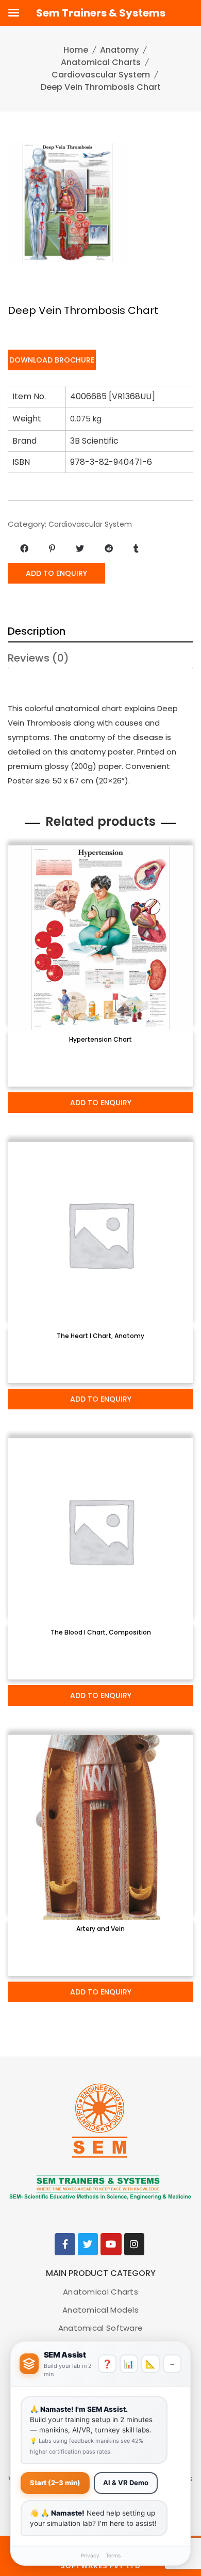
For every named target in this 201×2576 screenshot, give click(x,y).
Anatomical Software (101, 2328)
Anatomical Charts (101, 62)
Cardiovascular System (101, 75)
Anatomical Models (100, 2310)
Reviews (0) (38, 658)
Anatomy (119, 50)
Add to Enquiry (56, 573)
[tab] (100, 629)
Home (76, 50)
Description (37, 631)
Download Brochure (52, 360)
